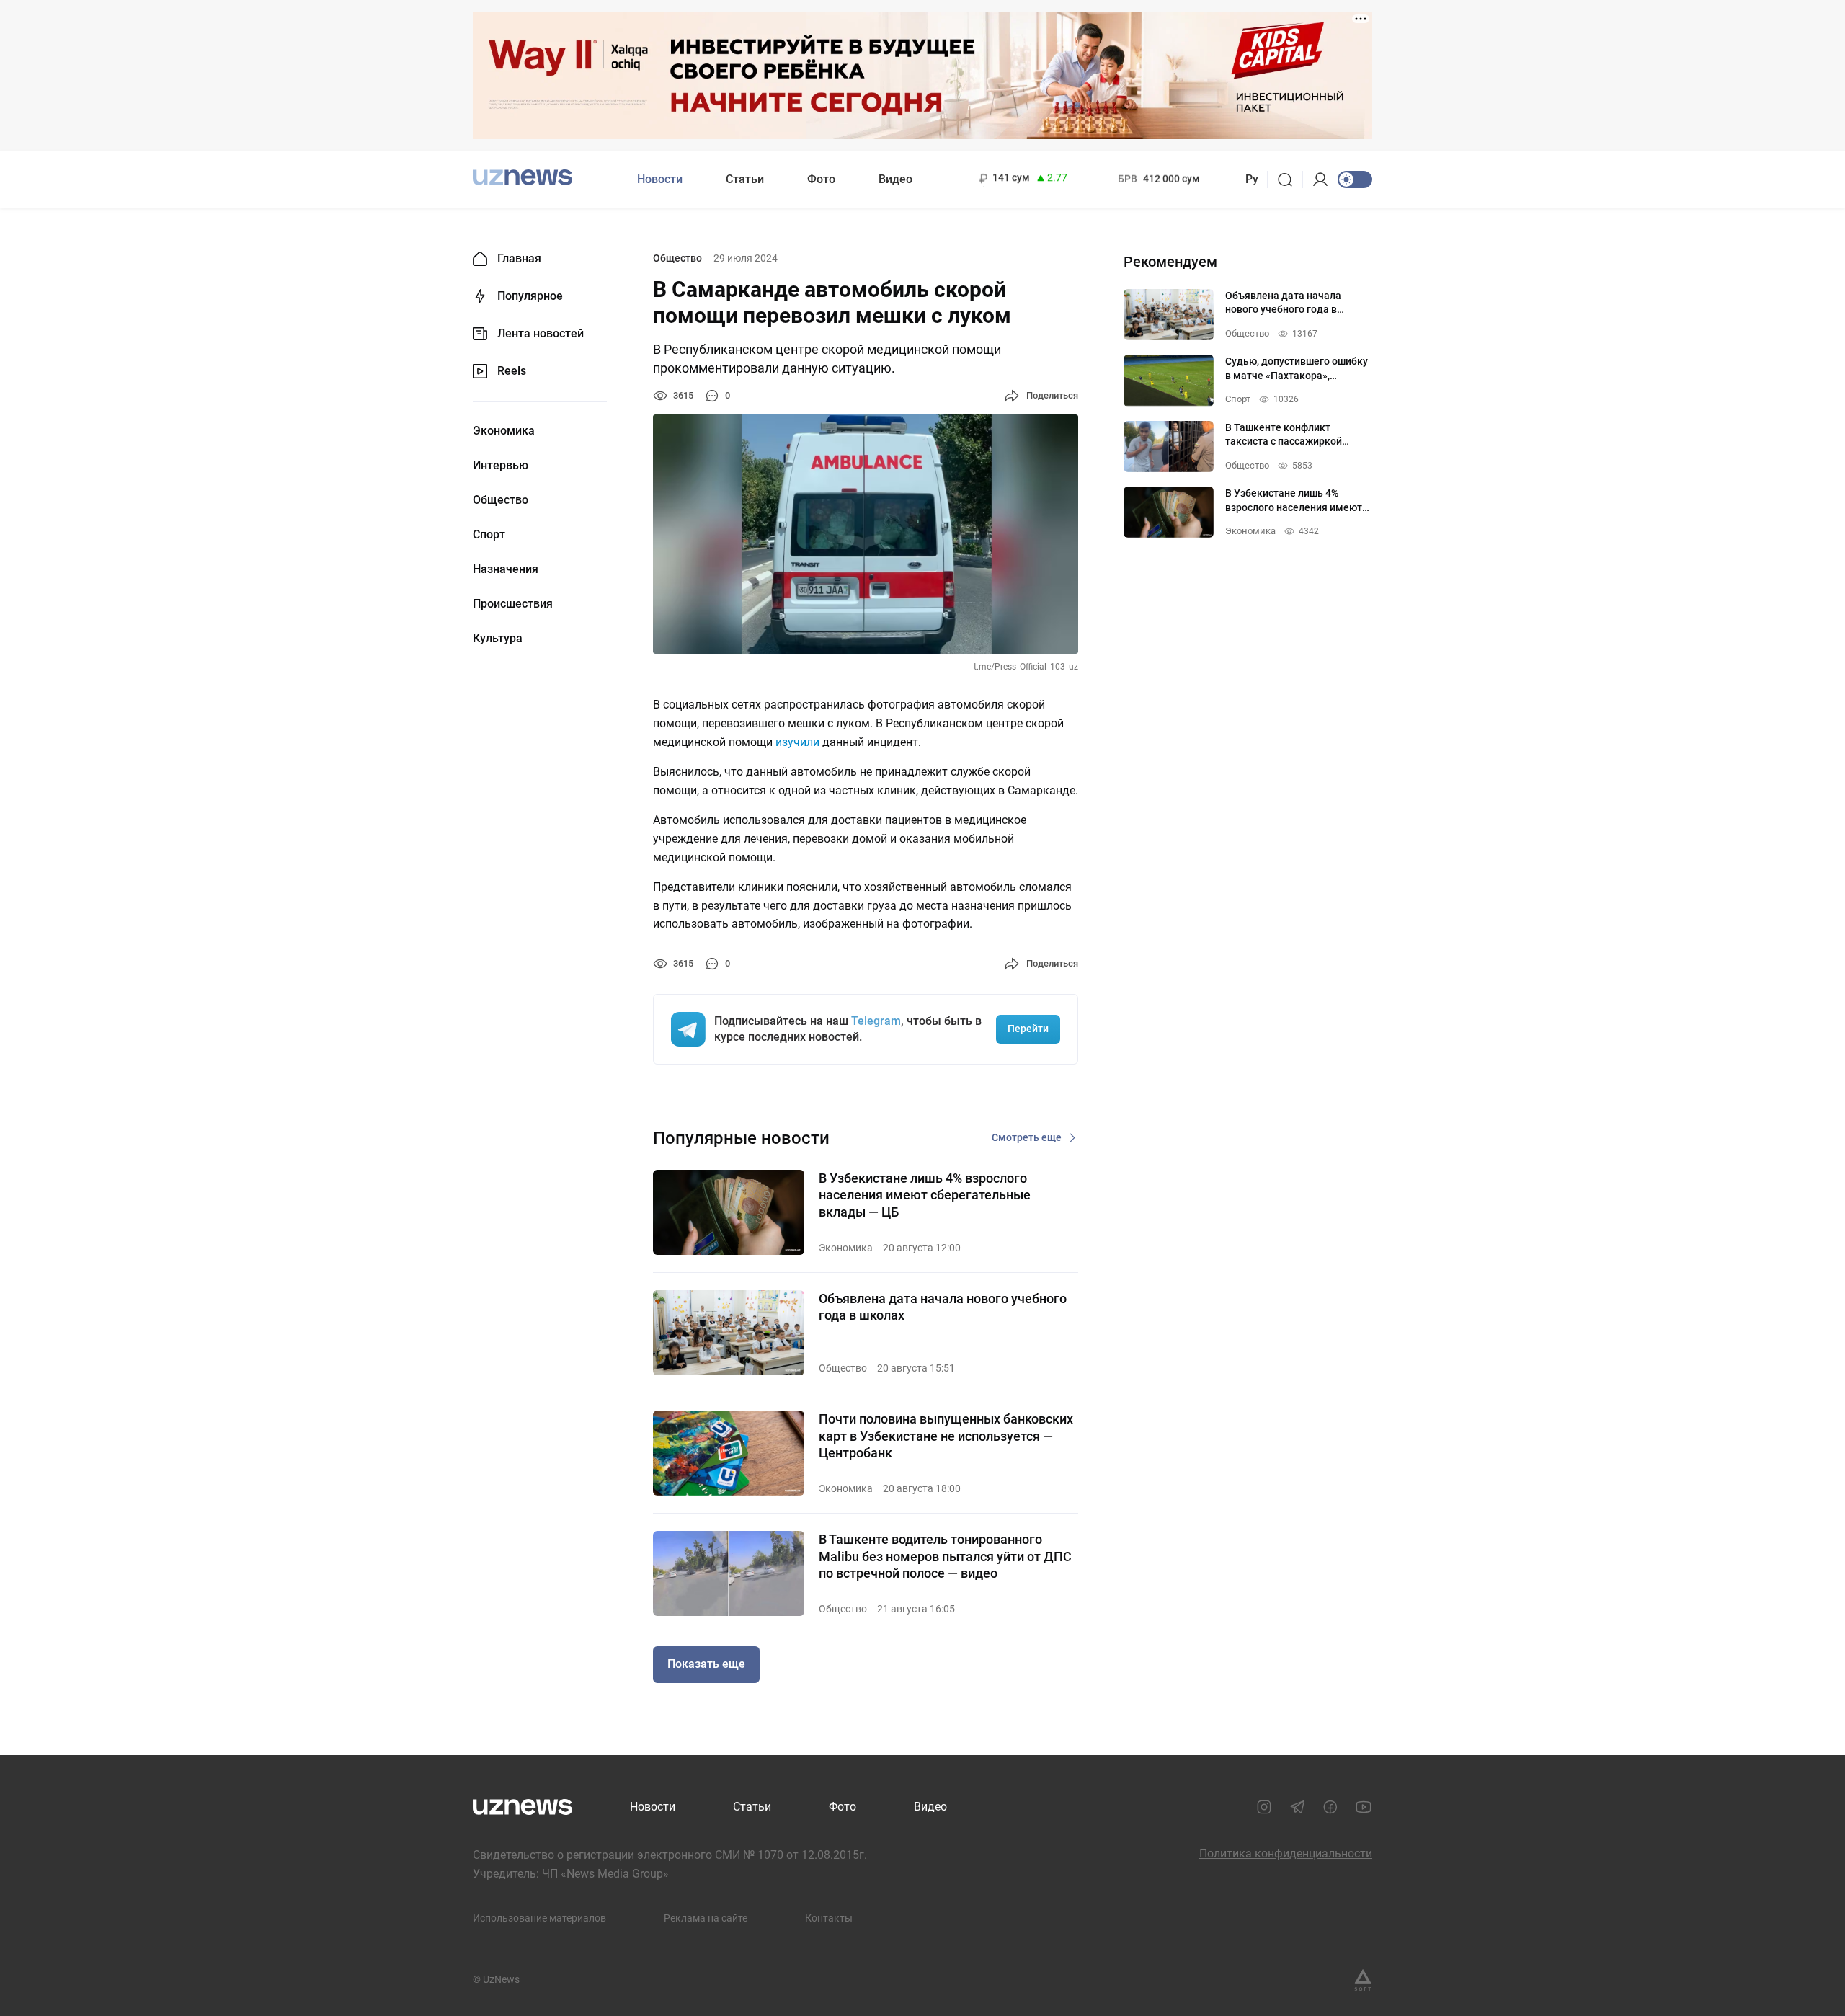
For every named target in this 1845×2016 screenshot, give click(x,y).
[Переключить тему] (1355, 179)
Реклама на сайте (706, 1918)
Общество (501, 500)
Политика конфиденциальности (1286, 1853)
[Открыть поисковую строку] (1290, 179)
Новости (660, 179)
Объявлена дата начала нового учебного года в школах (943, 1307)
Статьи (745, 179)
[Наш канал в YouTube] (1364, 1807)
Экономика (504, 431)
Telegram (876, 1021)
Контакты (829, 1918)
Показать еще (706, 1664)
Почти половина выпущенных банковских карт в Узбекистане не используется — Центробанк (946, 1436)
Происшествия (513, 604)
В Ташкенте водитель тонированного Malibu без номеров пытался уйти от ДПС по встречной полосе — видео (945, 1556)
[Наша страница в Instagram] (1264, 1807)
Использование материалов (539, 1918)
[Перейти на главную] (523, 178)
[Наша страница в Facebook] (1330, 1807)
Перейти (1028, 1029)
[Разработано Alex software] (1363, 1980)
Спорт (489, 535)
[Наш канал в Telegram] (1297, 1807)
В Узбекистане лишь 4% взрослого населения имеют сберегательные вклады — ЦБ (925, 1195)
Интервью (501, 466)
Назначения (506, 569)
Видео (895, 179)
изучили (797, 742)
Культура (498, 639)
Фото (821, 179)
